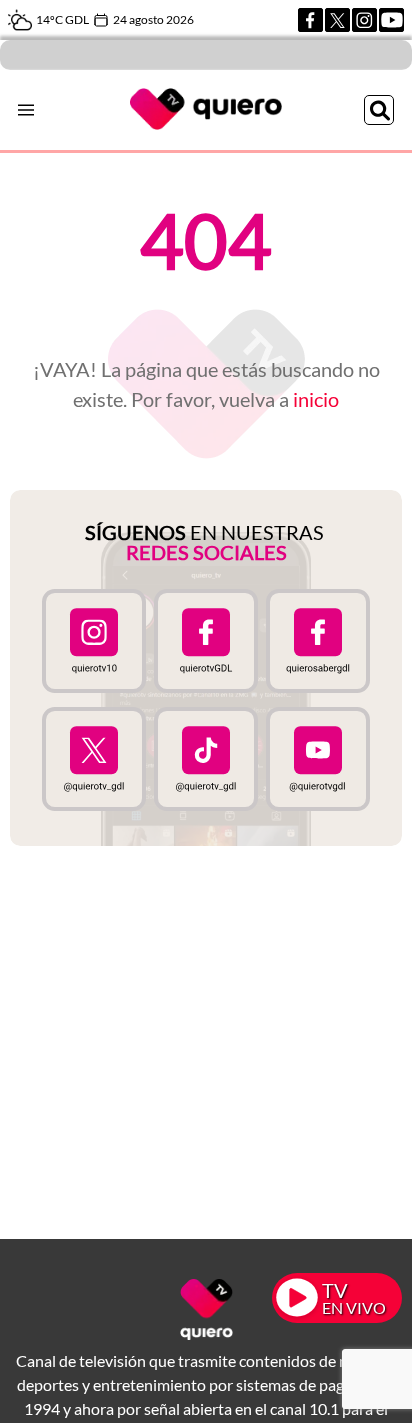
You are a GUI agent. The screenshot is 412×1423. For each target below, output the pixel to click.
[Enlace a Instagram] (364, 20)
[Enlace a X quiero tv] (94, 759)
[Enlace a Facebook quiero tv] (206, 641)
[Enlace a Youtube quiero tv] (318, 759)
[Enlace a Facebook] (310, 20)
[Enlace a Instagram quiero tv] (94, 641)
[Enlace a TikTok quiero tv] (206, 759)
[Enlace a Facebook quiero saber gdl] (318, 641)
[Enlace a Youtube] (391, 20)
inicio (316, 399)
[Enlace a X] (337, 20)
